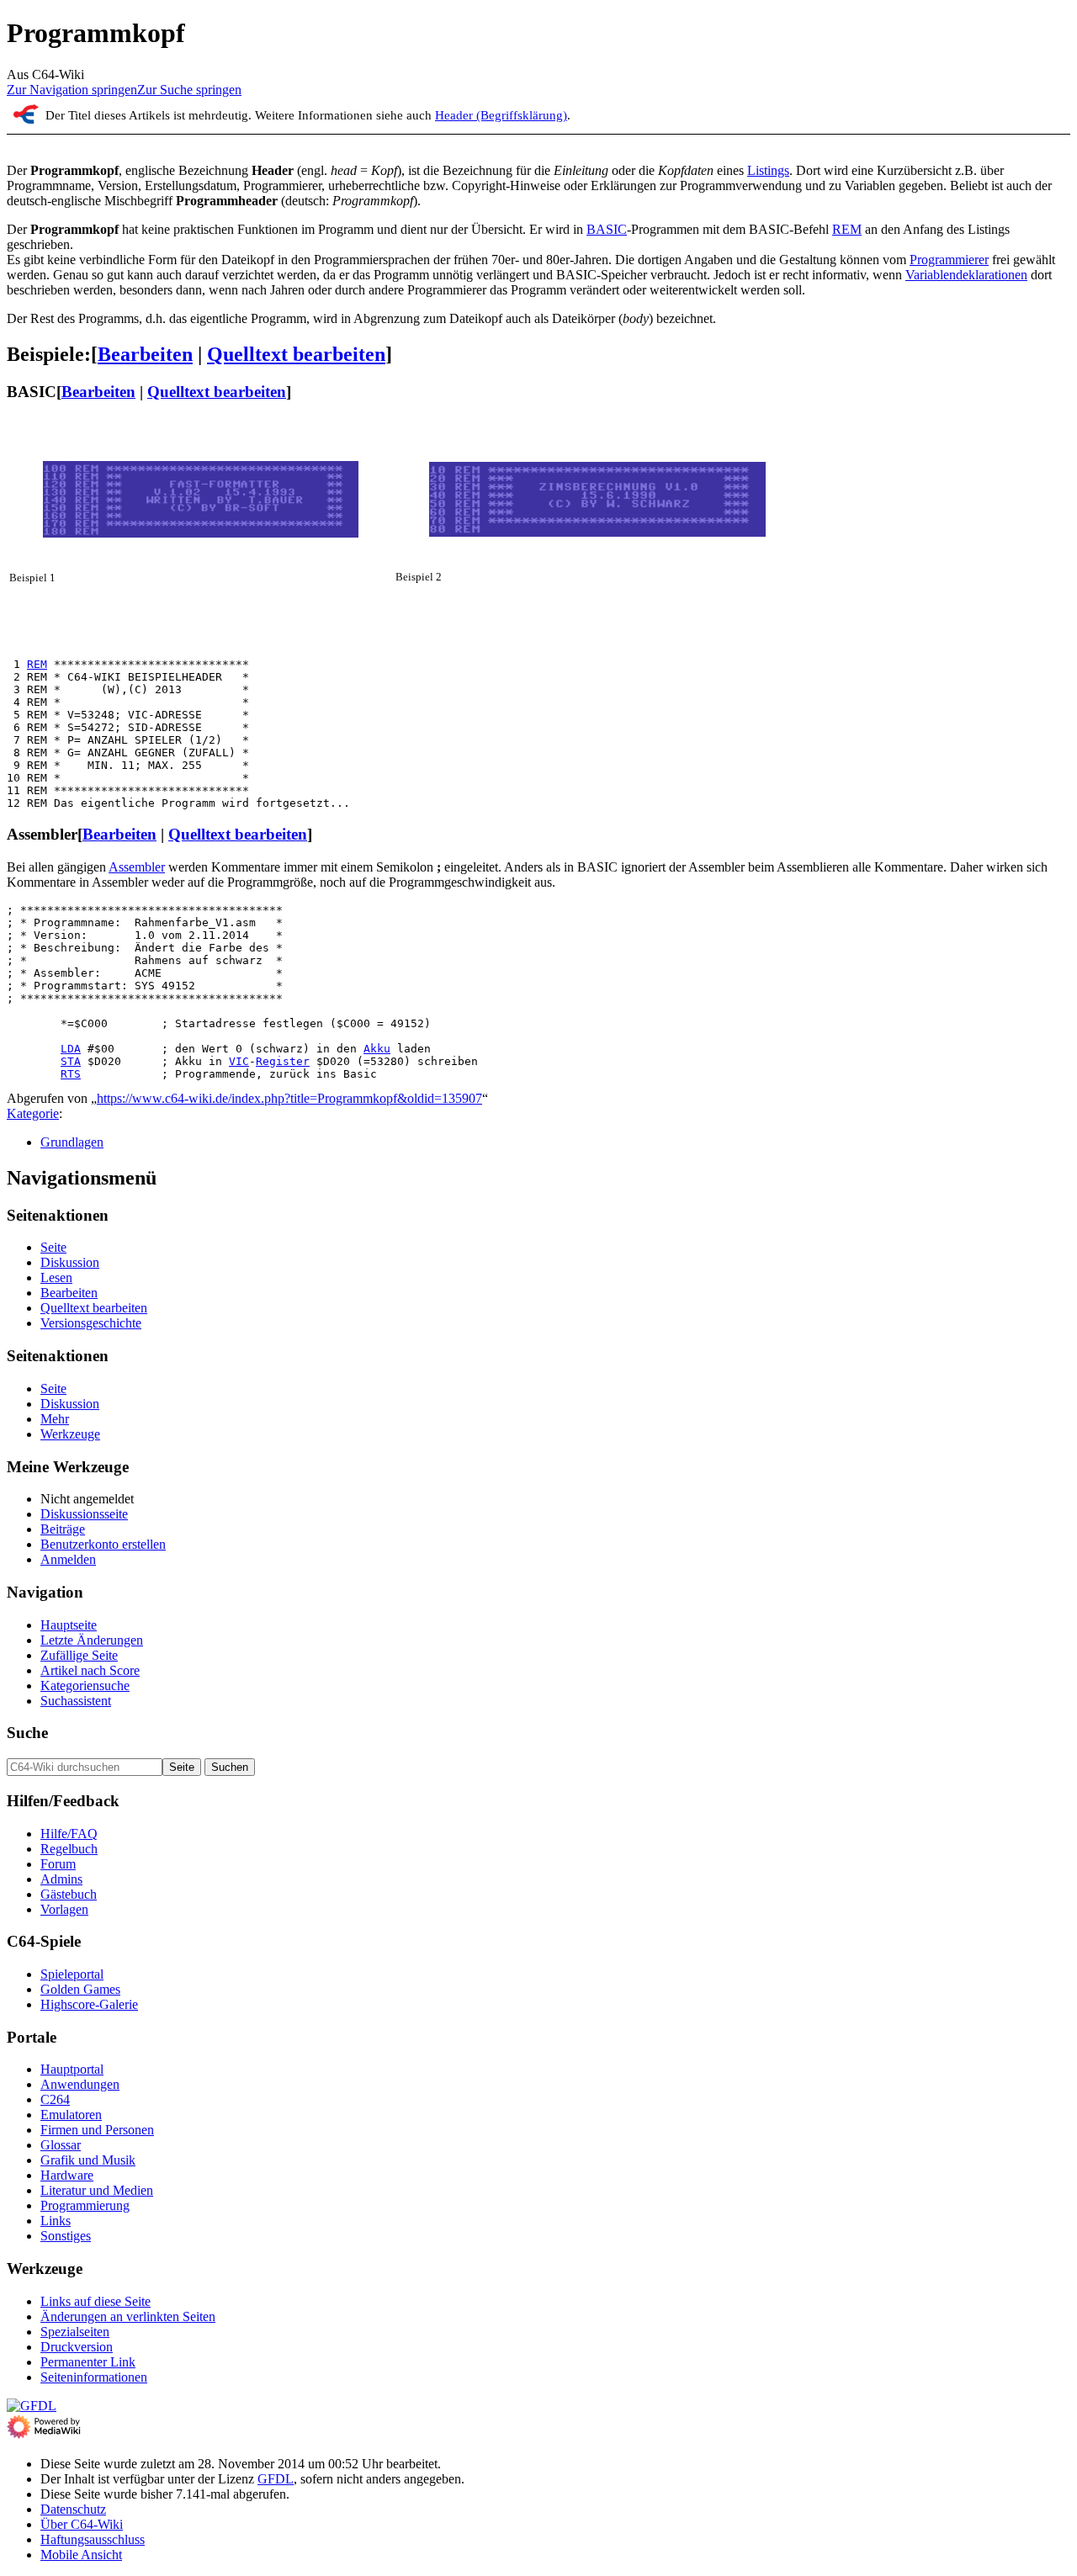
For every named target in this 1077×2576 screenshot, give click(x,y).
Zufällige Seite (79, 1655)
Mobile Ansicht (81, 2555)
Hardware (67, 2175)
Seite (53, 1247)
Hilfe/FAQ (69, 1834)
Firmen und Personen (97, 2130)
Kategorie (33, 1113)
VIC (239, 1061)
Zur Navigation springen (72, 90)
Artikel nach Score (90, 1670)
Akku (377, 1049)
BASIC (607, 229)
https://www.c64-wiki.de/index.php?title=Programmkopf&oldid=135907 (289, 1098)
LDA (71, 1049)
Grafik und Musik (88, 2160)
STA (71, 1061)
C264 (55, 2099)
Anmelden (68, 1559)
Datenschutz (73, 2509)
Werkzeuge (70, 1434)
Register (283, 1061)
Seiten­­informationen (94, 2377)
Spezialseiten (75, 2332)
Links (56, 2221)
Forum (58, 1864)
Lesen (56, 1277)
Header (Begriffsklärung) (501, 115)
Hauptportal (72, 2069)
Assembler (137, 867)
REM (847, 229)
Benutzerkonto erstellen (103, 1544)
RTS (71, 1074)
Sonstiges (66, 2236)
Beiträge (63, 1529)
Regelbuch (69, 1849)
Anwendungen (80, 2084)
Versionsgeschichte (91, 1323)
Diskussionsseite (84, 1514)
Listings (768, 170)
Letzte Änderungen (92, 1640)
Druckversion (77, 2347)
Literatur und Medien (97, 2190)
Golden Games (80, 1989)
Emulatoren (71, 2115)
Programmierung (85, 2205)
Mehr (55, 1419)
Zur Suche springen (189, 90)
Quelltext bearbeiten (296, 354)
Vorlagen (64, 1909)
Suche (27, 1733)
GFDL (276, 2479)
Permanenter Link (88, 2362)
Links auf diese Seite (95, 2301)
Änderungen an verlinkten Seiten (128, 2316)
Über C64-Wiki (82, 2524)
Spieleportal (72, 1974)
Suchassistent (76, 1701)
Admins (61, 1879)
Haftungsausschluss (93, 2539)
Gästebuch (69, 1894)
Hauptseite (69, 1625)
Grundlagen (72, 1142)
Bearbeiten (145, 354)
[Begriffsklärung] (26, 119)
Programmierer (949, 260)
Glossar (61, 2145)
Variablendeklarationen (966, 275)
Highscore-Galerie (89, 2004)
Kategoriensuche (85, 1686)
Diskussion (70, 1262)
